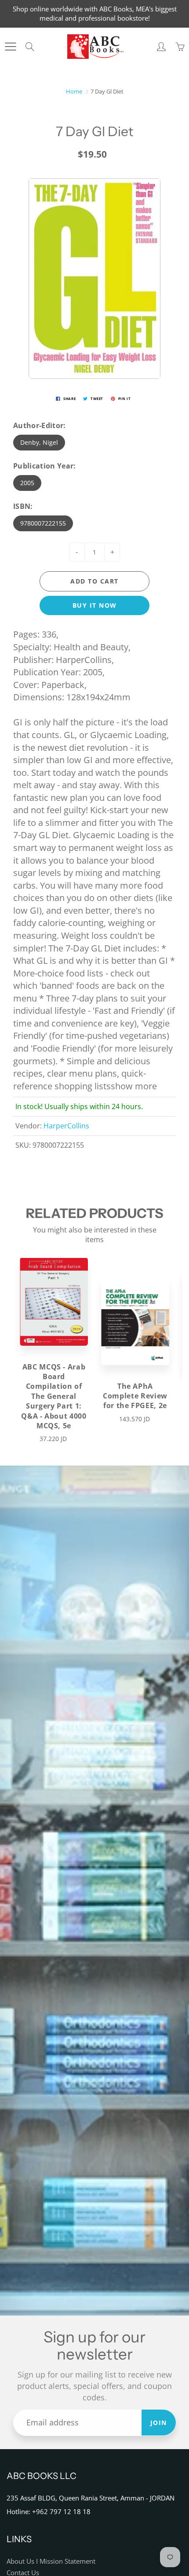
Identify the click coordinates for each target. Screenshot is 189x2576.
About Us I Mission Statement (51, 2561)
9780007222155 (43, 523)
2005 (27, 483)
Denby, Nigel (39, 442)
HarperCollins (66, 1126)
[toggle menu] (10, 47)
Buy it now (95, 605)
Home (74, 91)
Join (159, 2423)
